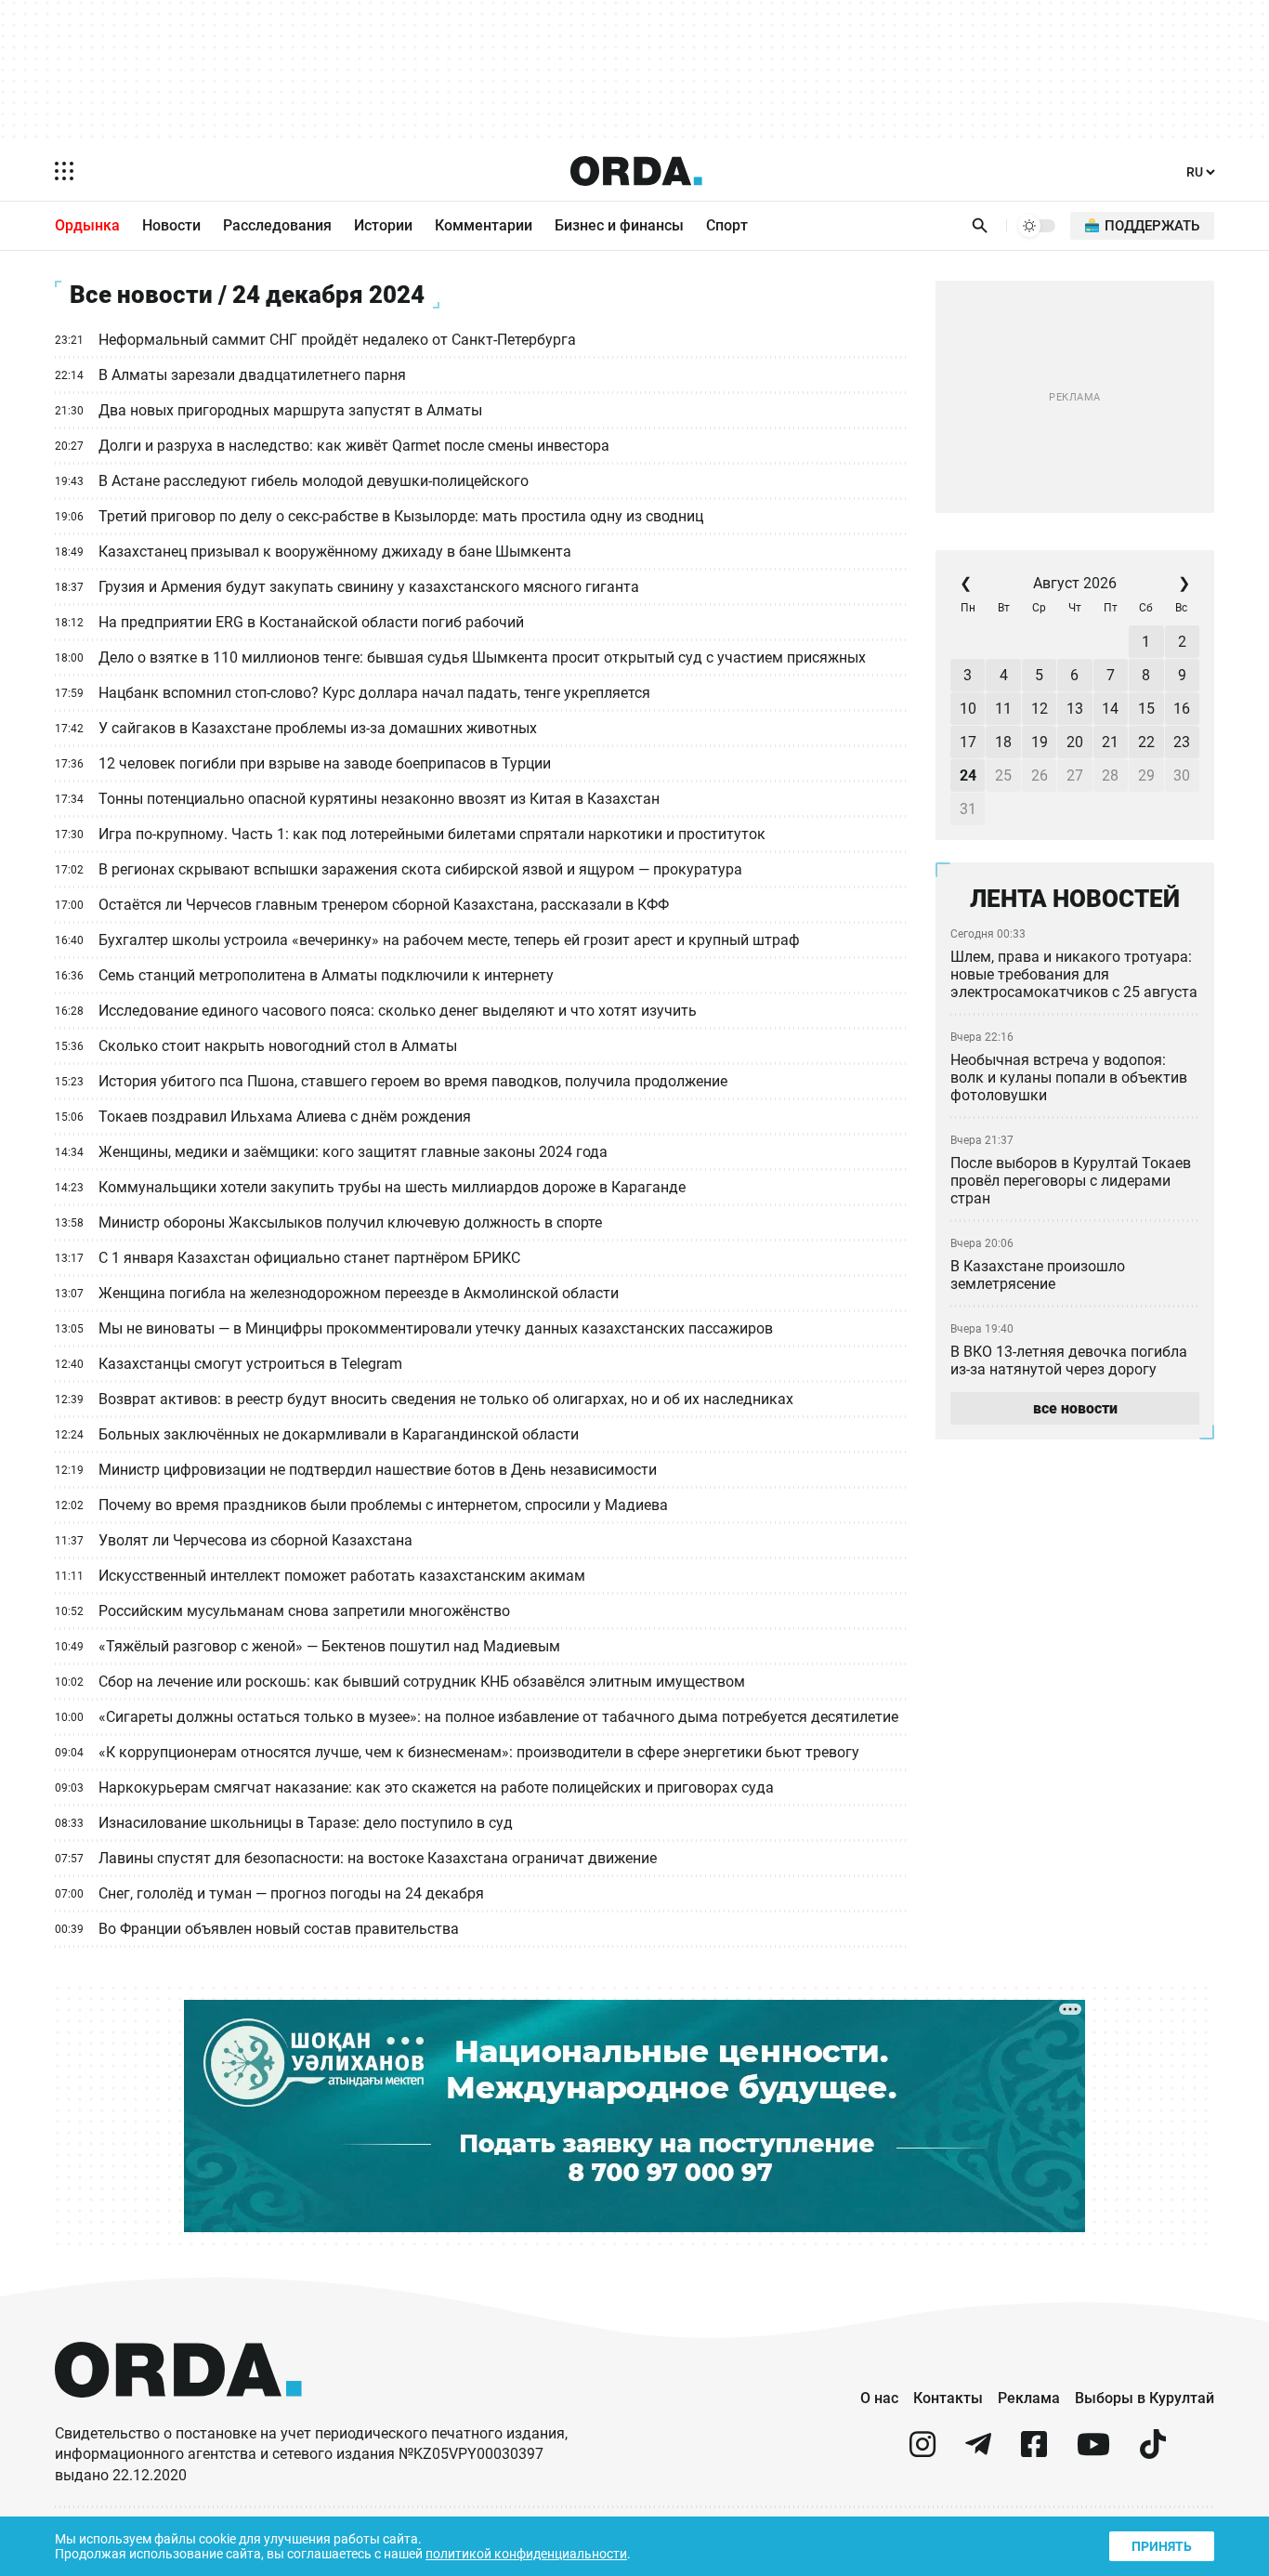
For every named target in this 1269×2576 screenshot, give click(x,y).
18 (1003, 742)
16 (1182, 709)
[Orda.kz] (178, 2415)
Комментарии (484, 225)
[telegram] (978, 2452)
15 (1146, 709)
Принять (1162, 2546)
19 (1040, 742)
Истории (383, 225)
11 (1003, 709)
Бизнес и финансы (619, 225)
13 (1075, 709)
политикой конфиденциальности (526, 2554)
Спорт (727, 225)
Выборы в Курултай (1145, 2398)
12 (1040, 709)
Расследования (277, 225)
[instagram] (922, 2452)
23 (1182, 742)
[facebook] (1034, 2452)
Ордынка (87, 225)
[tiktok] (1153, 2452)
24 (968, 775)
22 (1146, 742)
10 (968, 709)
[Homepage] (636, 171)
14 (1110, 709)
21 (1110, 742)
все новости (1075, 1408)
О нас (879, 2398)
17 (968, 742)
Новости (171, 225)
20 (1075, 742)
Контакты (948, 2398)
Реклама (1029, 2398)
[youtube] (1093, 2452)
